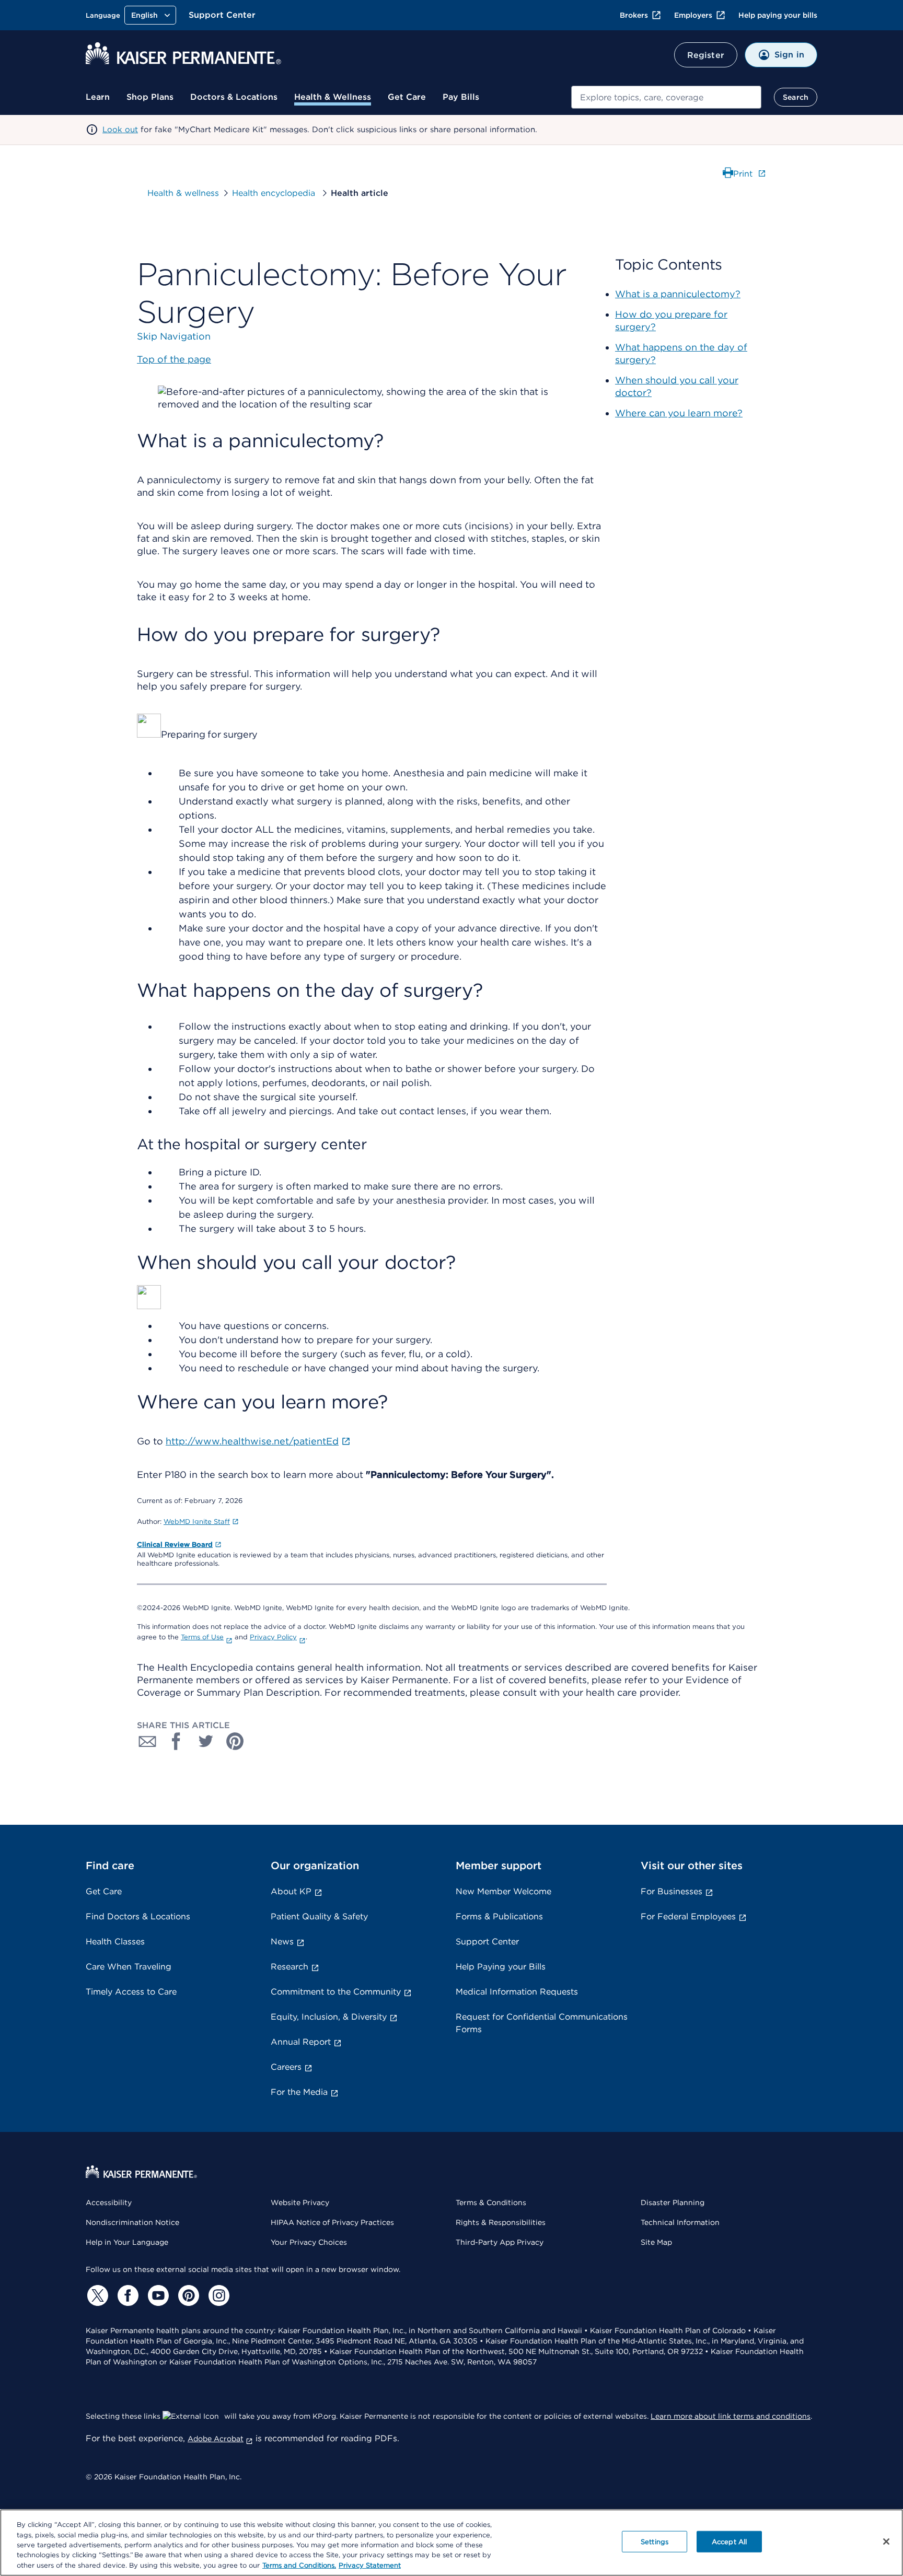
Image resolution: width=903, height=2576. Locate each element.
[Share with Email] (147, 1741)
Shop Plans (150, 97)
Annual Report (301, 2042)
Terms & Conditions (491, 2202)
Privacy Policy (273, 1637)
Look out (120, 130)
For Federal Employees (688, 1916)
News (282, 1942)
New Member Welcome (503, 1891)
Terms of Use (202, 1637)
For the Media (299, 2092)
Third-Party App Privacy (500, 2242)
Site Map (656, 2242)
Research (290, 1967)
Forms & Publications (499, 1916)
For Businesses (672, 1891)
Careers (286, 2067)
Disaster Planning (673, 2202)
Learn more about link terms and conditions (731, 2416)
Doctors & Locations (234, 97)
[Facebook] (126, 2295)
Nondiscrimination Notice (132, 2222)
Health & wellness (183, 193)
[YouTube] (157, 2295)
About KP (291, 1891)
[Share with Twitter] (206, 1741)
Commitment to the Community (336, 1992)
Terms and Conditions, (299, 2565)
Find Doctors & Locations (138, 1916)
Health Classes (115, 1942)
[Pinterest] (187, 2295)
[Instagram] (217, 2295)
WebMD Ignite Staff (197, 1522)
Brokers (634, 15)
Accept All (729, 2542)
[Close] (886, 2542)
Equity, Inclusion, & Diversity (329, 2017)
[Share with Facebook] (177, 1741)
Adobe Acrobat (216, 2439)
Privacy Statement (370, 2565)
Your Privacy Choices (309, 2242)
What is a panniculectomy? (678, 294)
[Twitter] (96, 2295)
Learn (98, 97)
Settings (655, 2542)
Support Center (222, 15)
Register (706, 55)
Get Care (407, 97)
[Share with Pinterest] (235, 1741)
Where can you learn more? (679, 413)
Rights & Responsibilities (501, 2222)
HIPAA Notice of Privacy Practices (332, 2222)
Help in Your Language (127, 2242)
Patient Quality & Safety (319, 1916)
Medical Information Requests (517, 1992)
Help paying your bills (778, 15)
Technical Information (680, 2222)
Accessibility (109, 2202)
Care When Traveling (129, 1967)
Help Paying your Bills (501, 1967)
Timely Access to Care (131, 1992)
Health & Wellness (333, 97)
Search (796, 97)
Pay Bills (461, 97)
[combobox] (666, 97)
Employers (693, 15)
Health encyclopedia (275, 193)
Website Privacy (300, 2202)
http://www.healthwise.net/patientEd (252, 1441)
